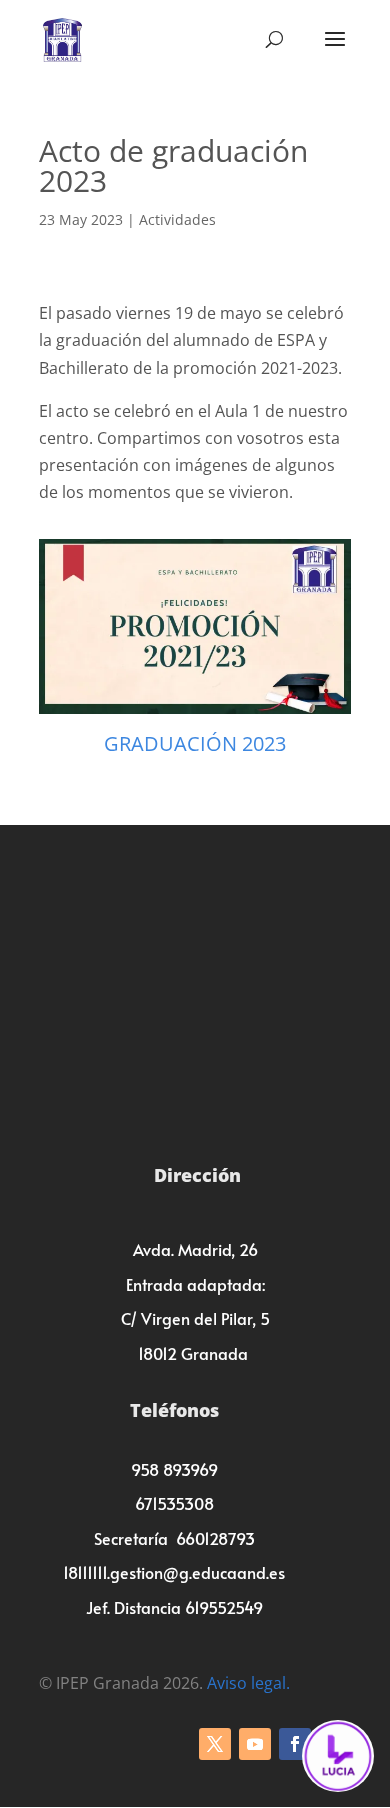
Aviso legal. (248, 1683)
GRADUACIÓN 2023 (195, 743)
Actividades (177, 219)
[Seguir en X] (215, 1744)
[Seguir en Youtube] (255, 1744)
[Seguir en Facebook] (295, 1744)
